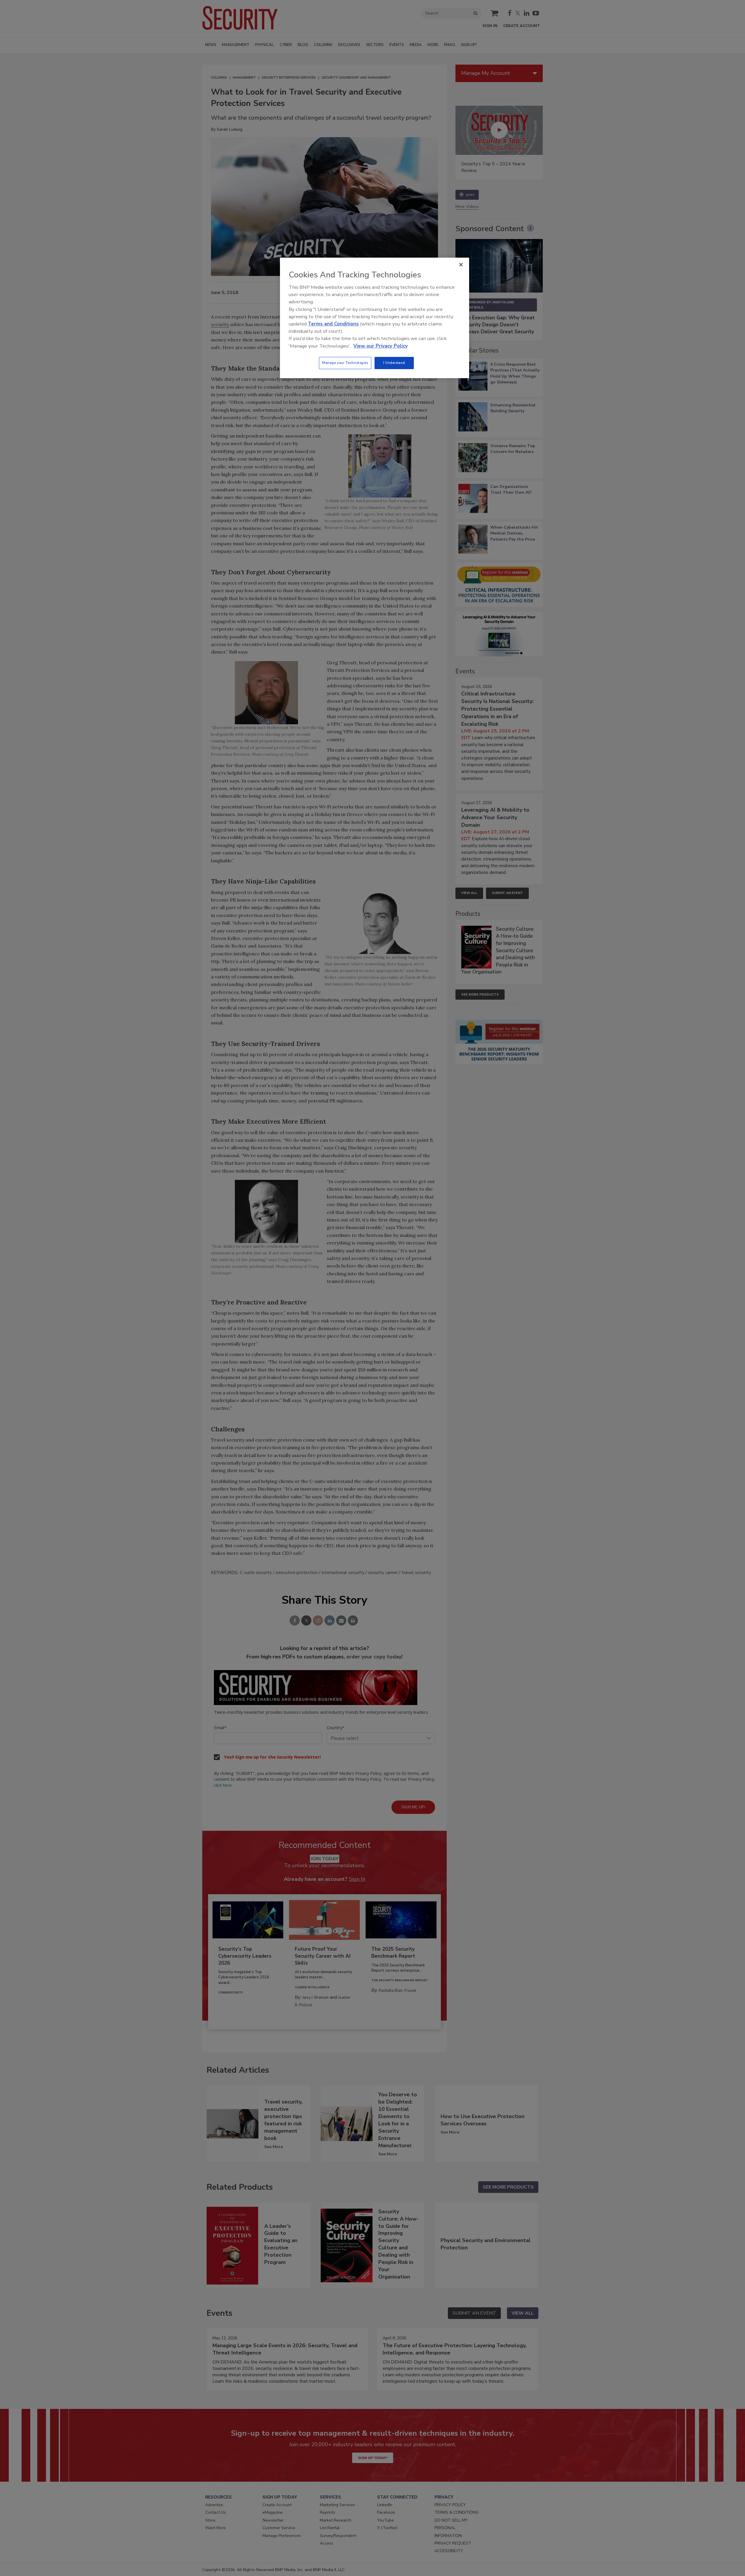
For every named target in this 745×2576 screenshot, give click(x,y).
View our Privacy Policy (381, 346)
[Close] (461, 265)
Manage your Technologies (345, 363)
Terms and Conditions (333, 324)
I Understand (394, 363)
